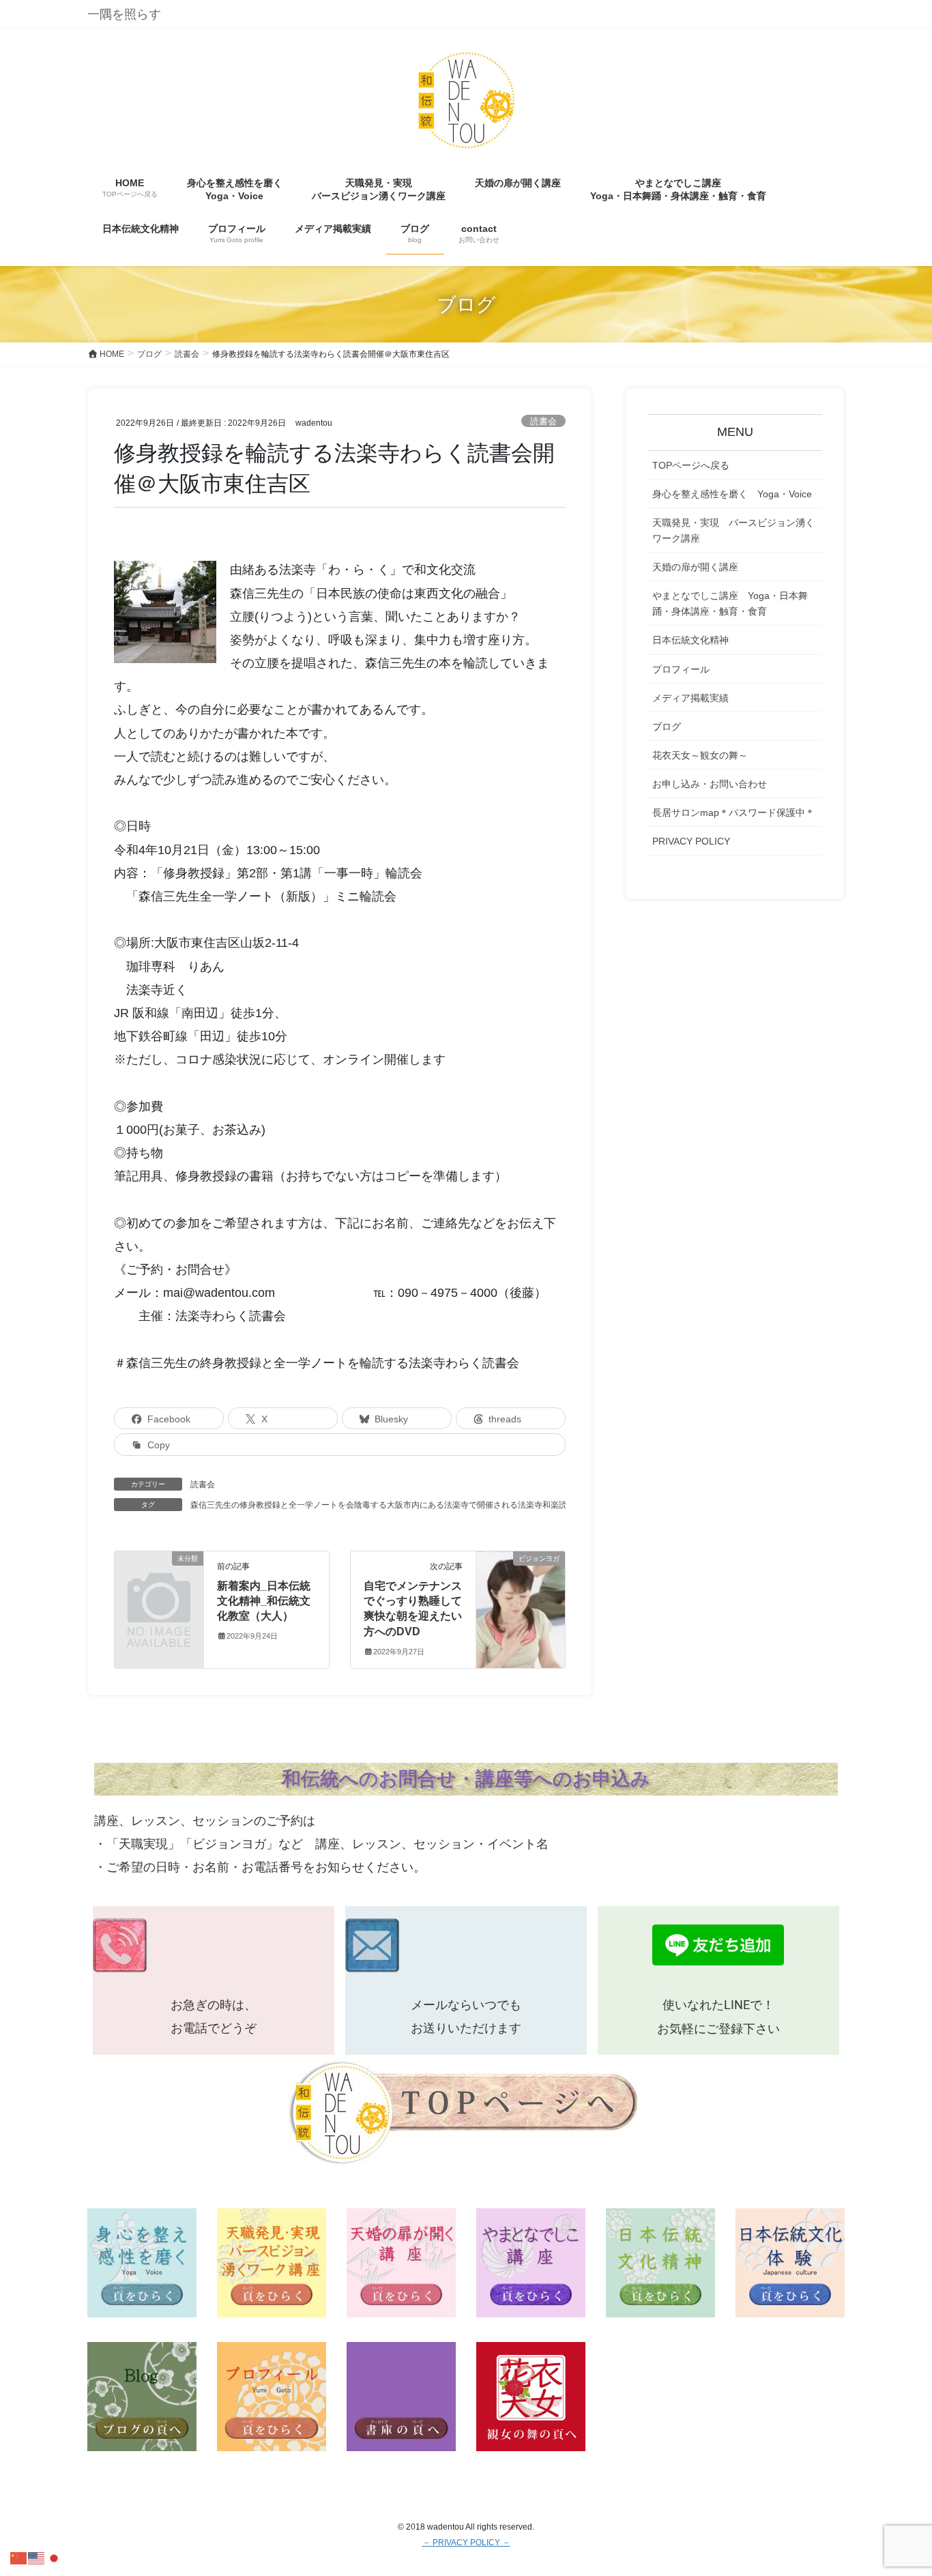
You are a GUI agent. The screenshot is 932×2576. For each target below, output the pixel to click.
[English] (37, 2557)
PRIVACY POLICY (691, 841)
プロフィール (681, 669)
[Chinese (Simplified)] (19, 2557)
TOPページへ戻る (691, 465)
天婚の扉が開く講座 (695, 567)
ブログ (667, 727)
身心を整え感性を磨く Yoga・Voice (732, 494)
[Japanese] (55, 2557)
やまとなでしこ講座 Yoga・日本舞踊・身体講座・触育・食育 (730, 603)
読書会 (543, 421)
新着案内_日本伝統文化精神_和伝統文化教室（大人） (264, 1601)
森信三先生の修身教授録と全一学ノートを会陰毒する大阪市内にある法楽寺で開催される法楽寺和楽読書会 (387, 1505)
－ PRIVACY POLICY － (466, 2543)
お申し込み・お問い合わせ (710, 784)
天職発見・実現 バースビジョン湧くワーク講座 (733, 530)
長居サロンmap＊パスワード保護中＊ (733, 813)
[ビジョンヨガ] (521, 1595)
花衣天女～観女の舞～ (700, 755)
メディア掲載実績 (690, 698)
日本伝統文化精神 (690, 640)
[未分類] (159, 1578)
